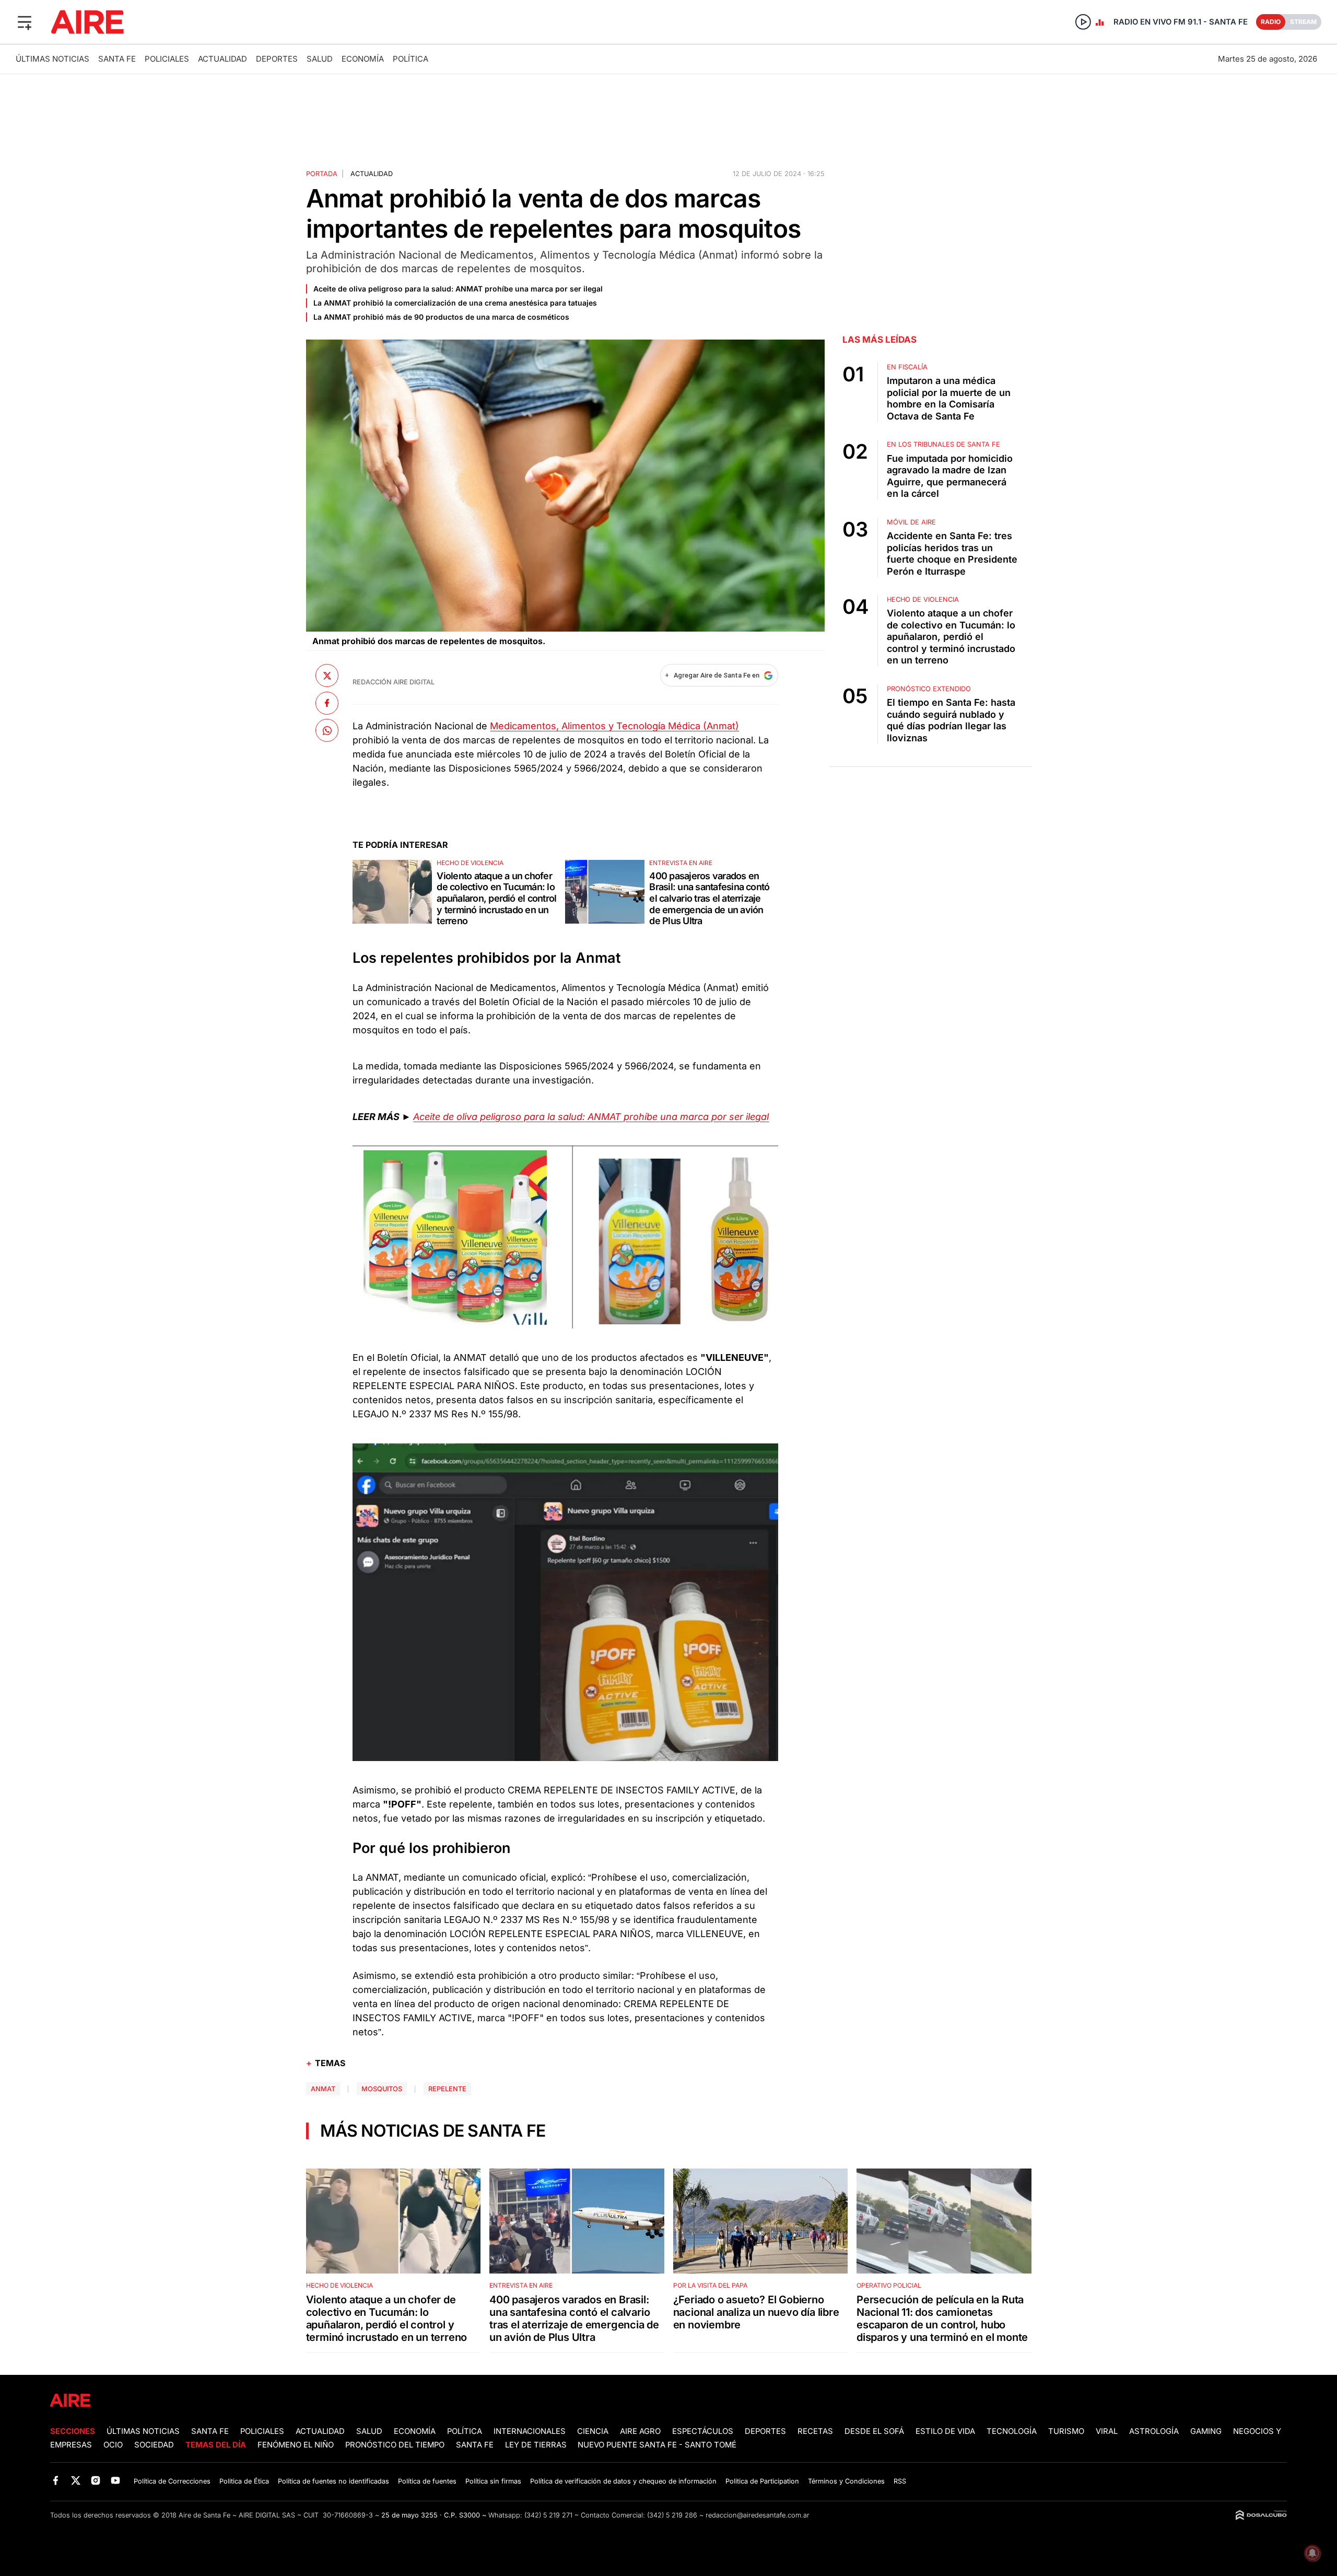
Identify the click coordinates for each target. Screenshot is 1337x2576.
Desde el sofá (874, 2431)
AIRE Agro (640, 2431)
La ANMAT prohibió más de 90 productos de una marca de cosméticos (441, 317)
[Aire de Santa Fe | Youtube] (116, 2481)
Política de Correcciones (172, 2481)
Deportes (277, 59)
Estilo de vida (945, 2431)
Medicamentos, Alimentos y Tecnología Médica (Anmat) (614, 726)
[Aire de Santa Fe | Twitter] (75, 2481)
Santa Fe (117, 59)
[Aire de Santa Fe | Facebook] (56, 2481)
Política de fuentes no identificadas (333, 2481)
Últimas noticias (52, 59)
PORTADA (322, 174)
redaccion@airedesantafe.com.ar (758, 2515)
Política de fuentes (427, 2481)
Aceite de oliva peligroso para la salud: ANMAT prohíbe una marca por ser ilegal (458, 289)
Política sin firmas (493, 2481)
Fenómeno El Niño (296, 2445)
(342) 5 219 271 (548, 2515)
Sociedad (154, 2445)
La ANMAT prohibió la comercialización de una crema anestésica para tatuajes (455, 303)
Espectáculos (703, 2431)
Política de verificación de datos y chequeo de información (623, 2481)
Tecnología (1012, 2431)
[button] (25, 22)
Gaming (1206, 2431)
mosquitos (382, 2089)
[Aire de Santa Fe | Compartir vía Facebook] (327, 703)
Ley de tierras (537, 2445)
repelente (447, 2089)
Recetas (815, 2431)
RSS (900, 2481)
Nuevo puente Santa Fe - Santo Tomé (657, 2445)
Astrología (1154, 2431)
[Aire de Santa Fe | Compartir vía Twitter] (327, 675)
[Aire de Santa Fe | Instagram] (96, 2481)
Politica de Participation (762, 2481)
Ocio (113, 2445)
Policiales (167, 59)
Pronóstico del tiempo (395, 2445)
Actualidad (222, 59)
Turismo (1066, 2431)
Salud (320, 59)
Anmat (323, 2089)
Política (411, 59)
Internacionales (530, 2431)
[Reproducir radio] (1083, 22)
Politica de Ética (244, 2481)
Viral (1107, 2431)
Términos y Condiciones (846, 2481)
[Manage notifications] (1312, 2553)
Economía (363, 59)
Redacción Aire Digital (394, 682)
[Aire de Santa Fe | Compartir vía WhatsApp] (327, 730)
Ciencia (593, 2431)
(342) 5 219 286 (672, 2515)
